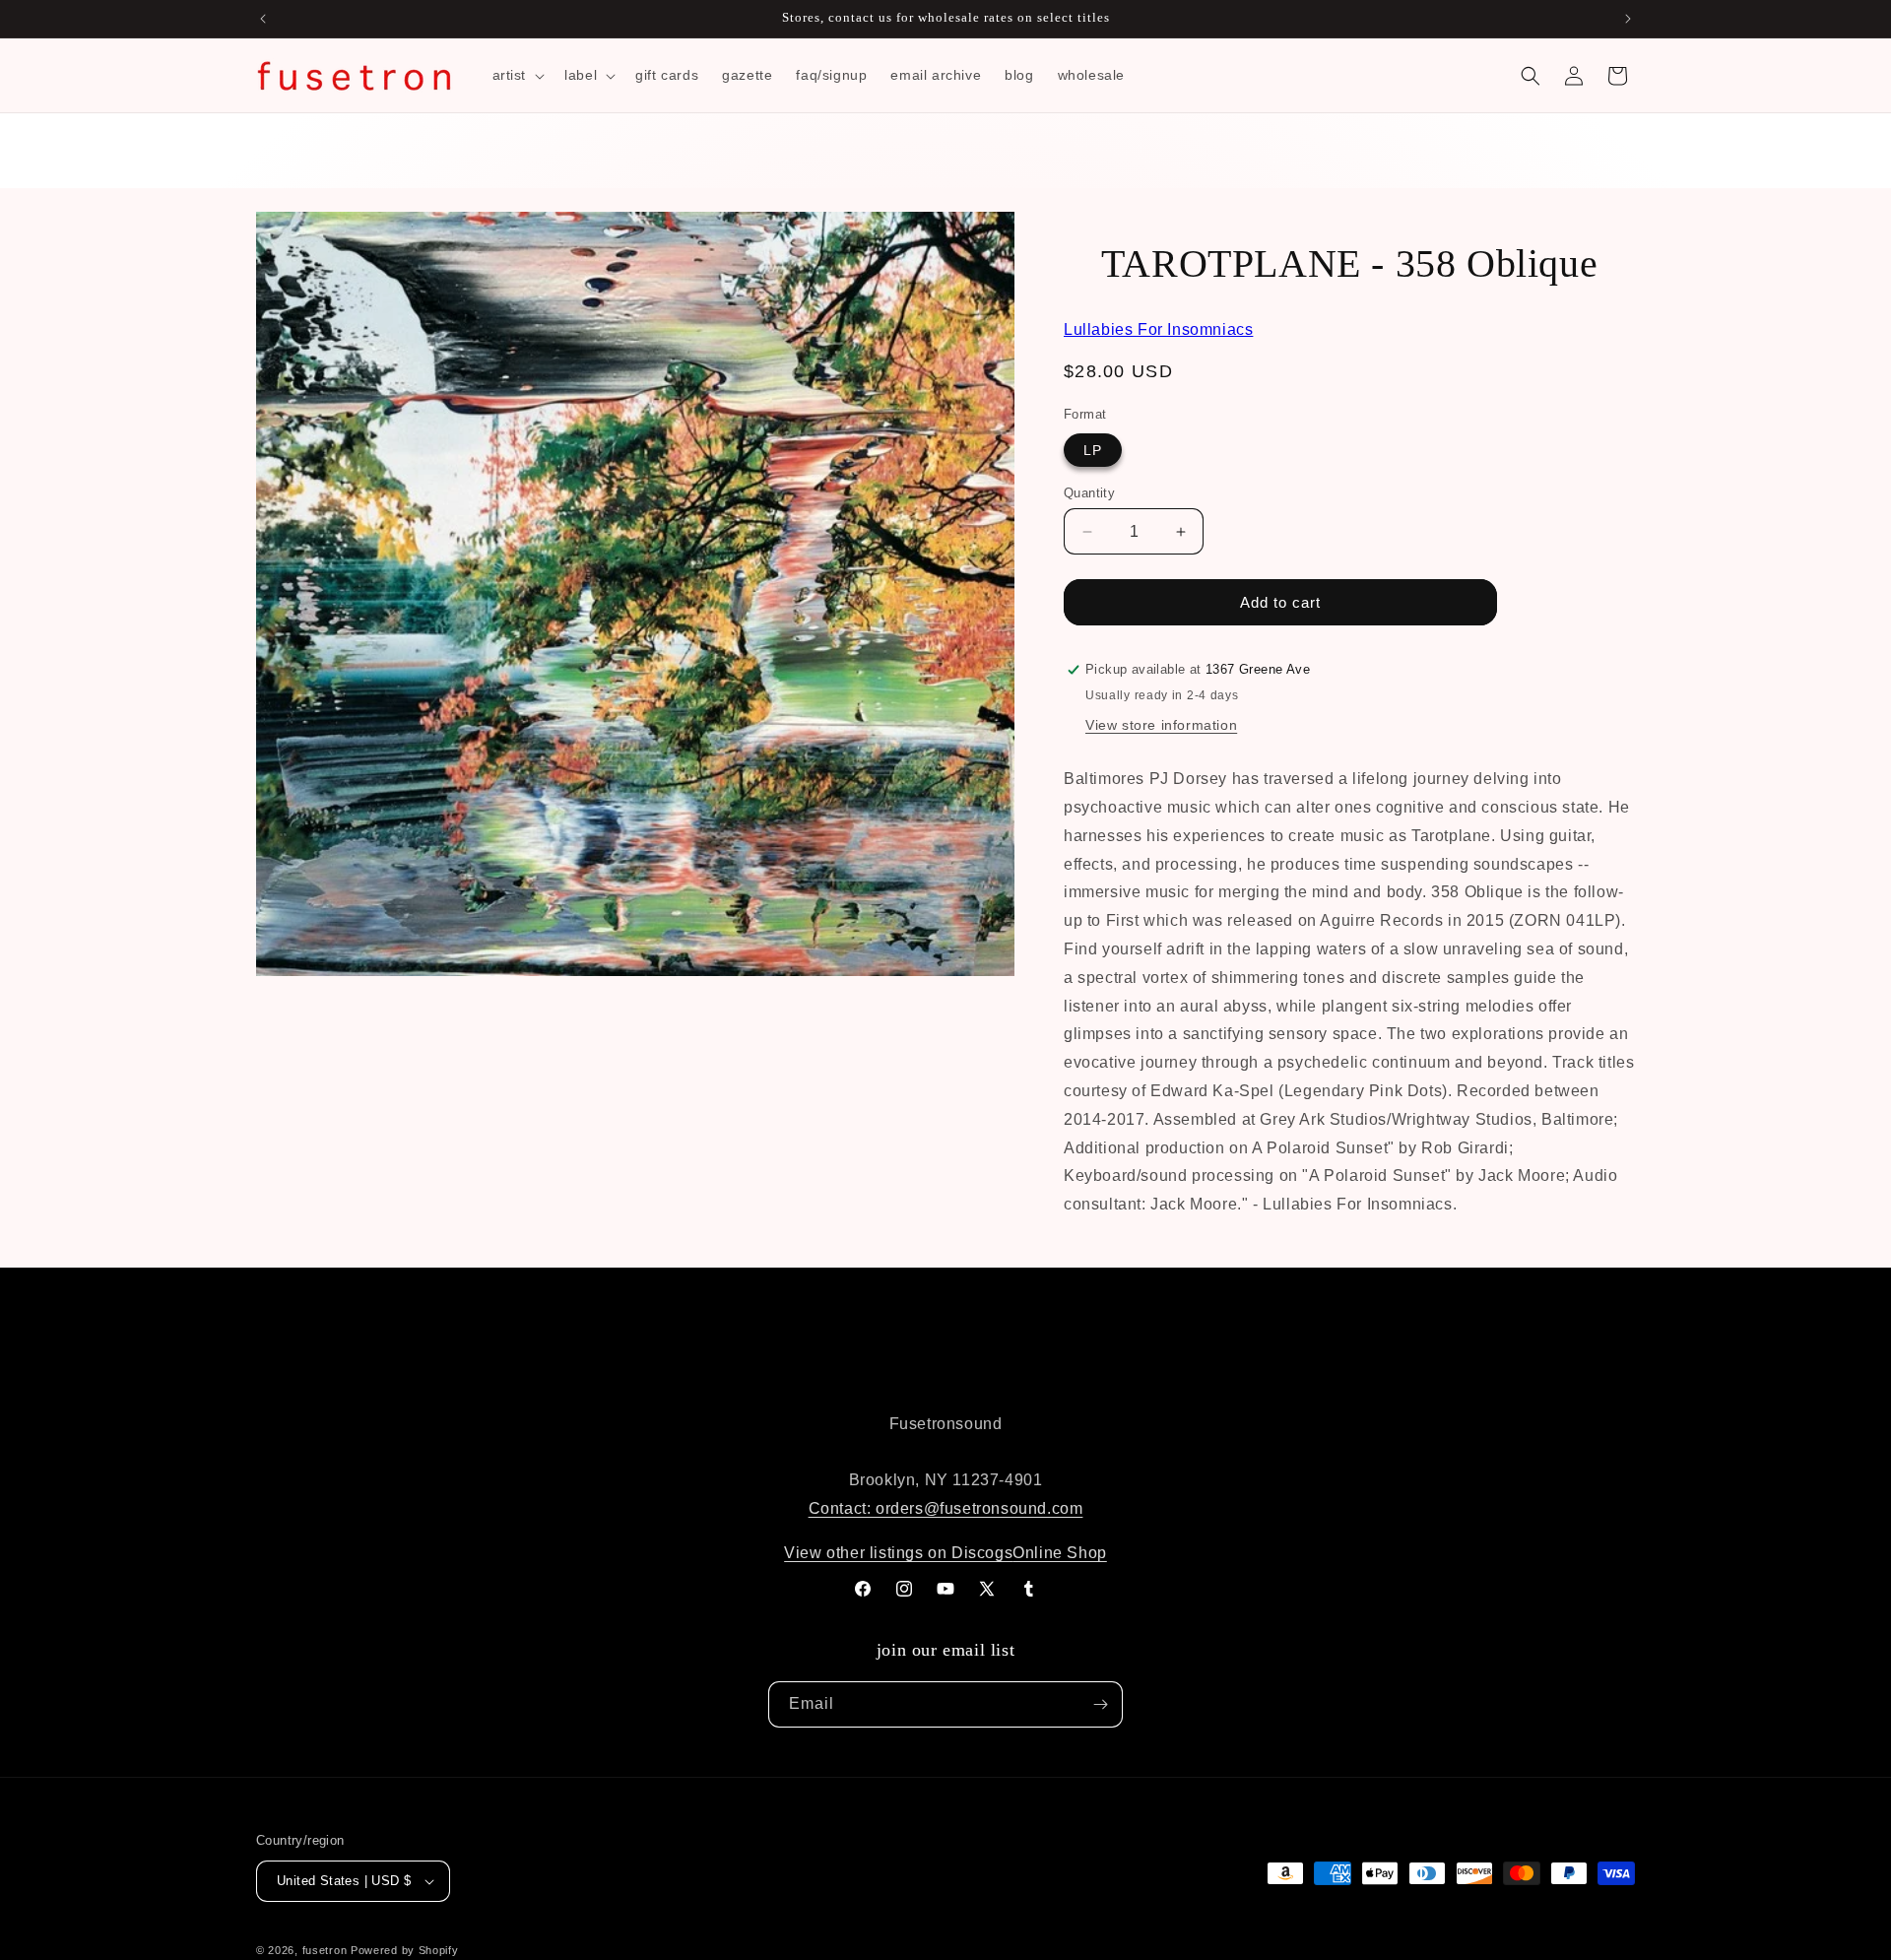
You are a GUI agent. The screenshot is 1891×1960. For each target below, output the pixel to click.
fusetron (325, 1950)
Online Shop (1060, 1553)
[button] (517, 75)
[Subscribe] (1100, 1704)
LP (1093, 450)
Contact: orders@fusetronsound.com (946, 1508)
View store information (1161, 725)
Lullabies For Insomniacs (1158, 329)
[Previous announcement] (263, 19)
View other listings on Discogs (898, 1553)
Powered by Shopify (405, 1950)
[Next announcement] (1628, 19)
